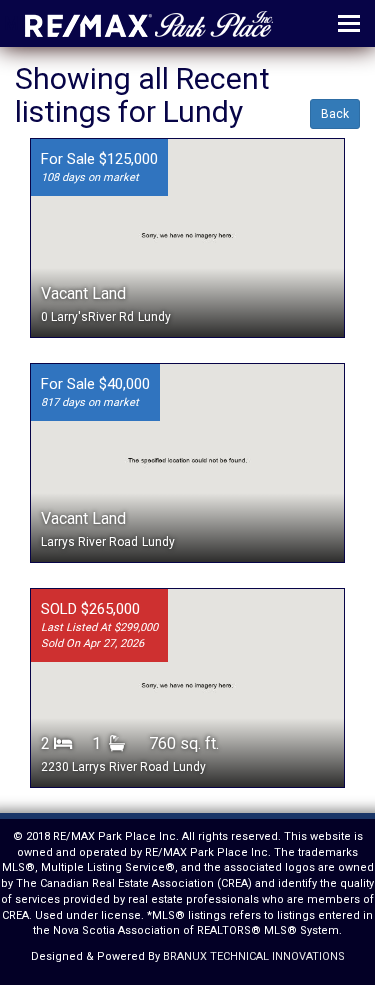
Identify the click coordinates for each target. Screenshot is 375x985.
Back (335, 114)
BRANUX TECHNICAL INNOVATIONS (254, 956)
